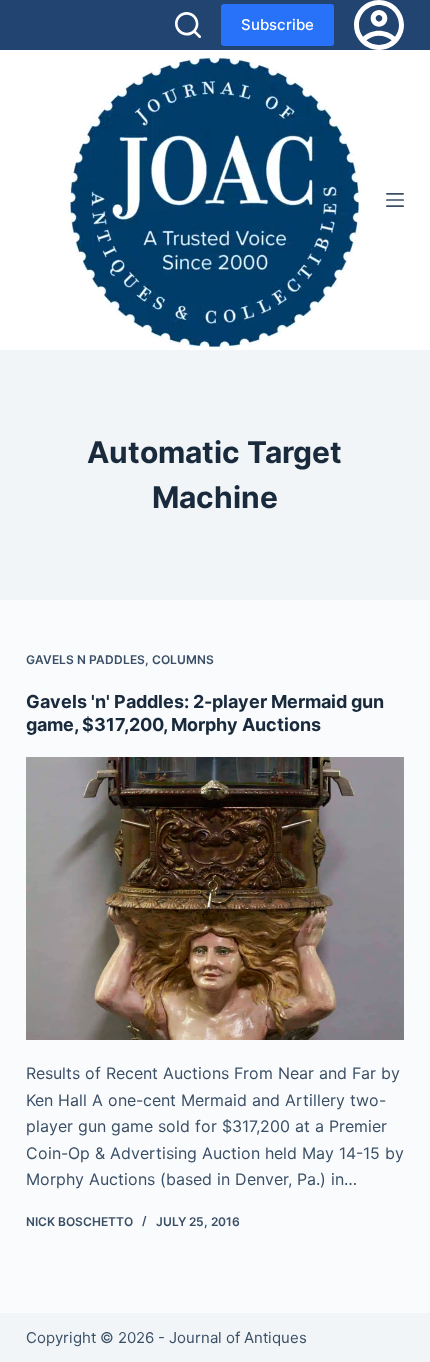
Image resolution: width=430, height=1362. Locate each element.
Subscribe (277, 24)
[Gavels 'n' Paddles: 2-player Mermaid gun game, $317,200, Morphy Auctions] (215, 899)
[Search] (188, 25)
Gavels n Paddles (85, 659)
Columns (183, 659)
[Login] (379, 25)
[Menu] (395, 200)
